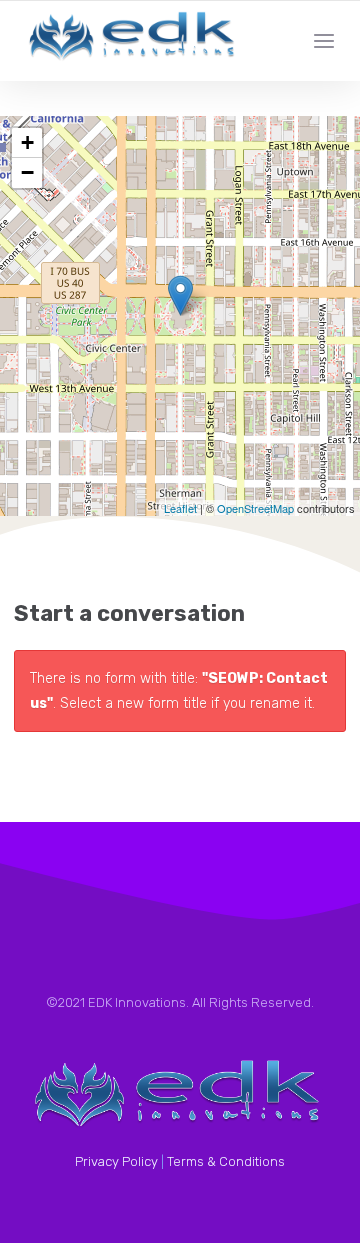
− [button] (27, 172)
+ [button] (27, 142)
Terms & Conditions (226, 1161)
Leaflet (180, 508)
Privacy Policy (116, 1161)
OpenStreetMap (255, 508)
